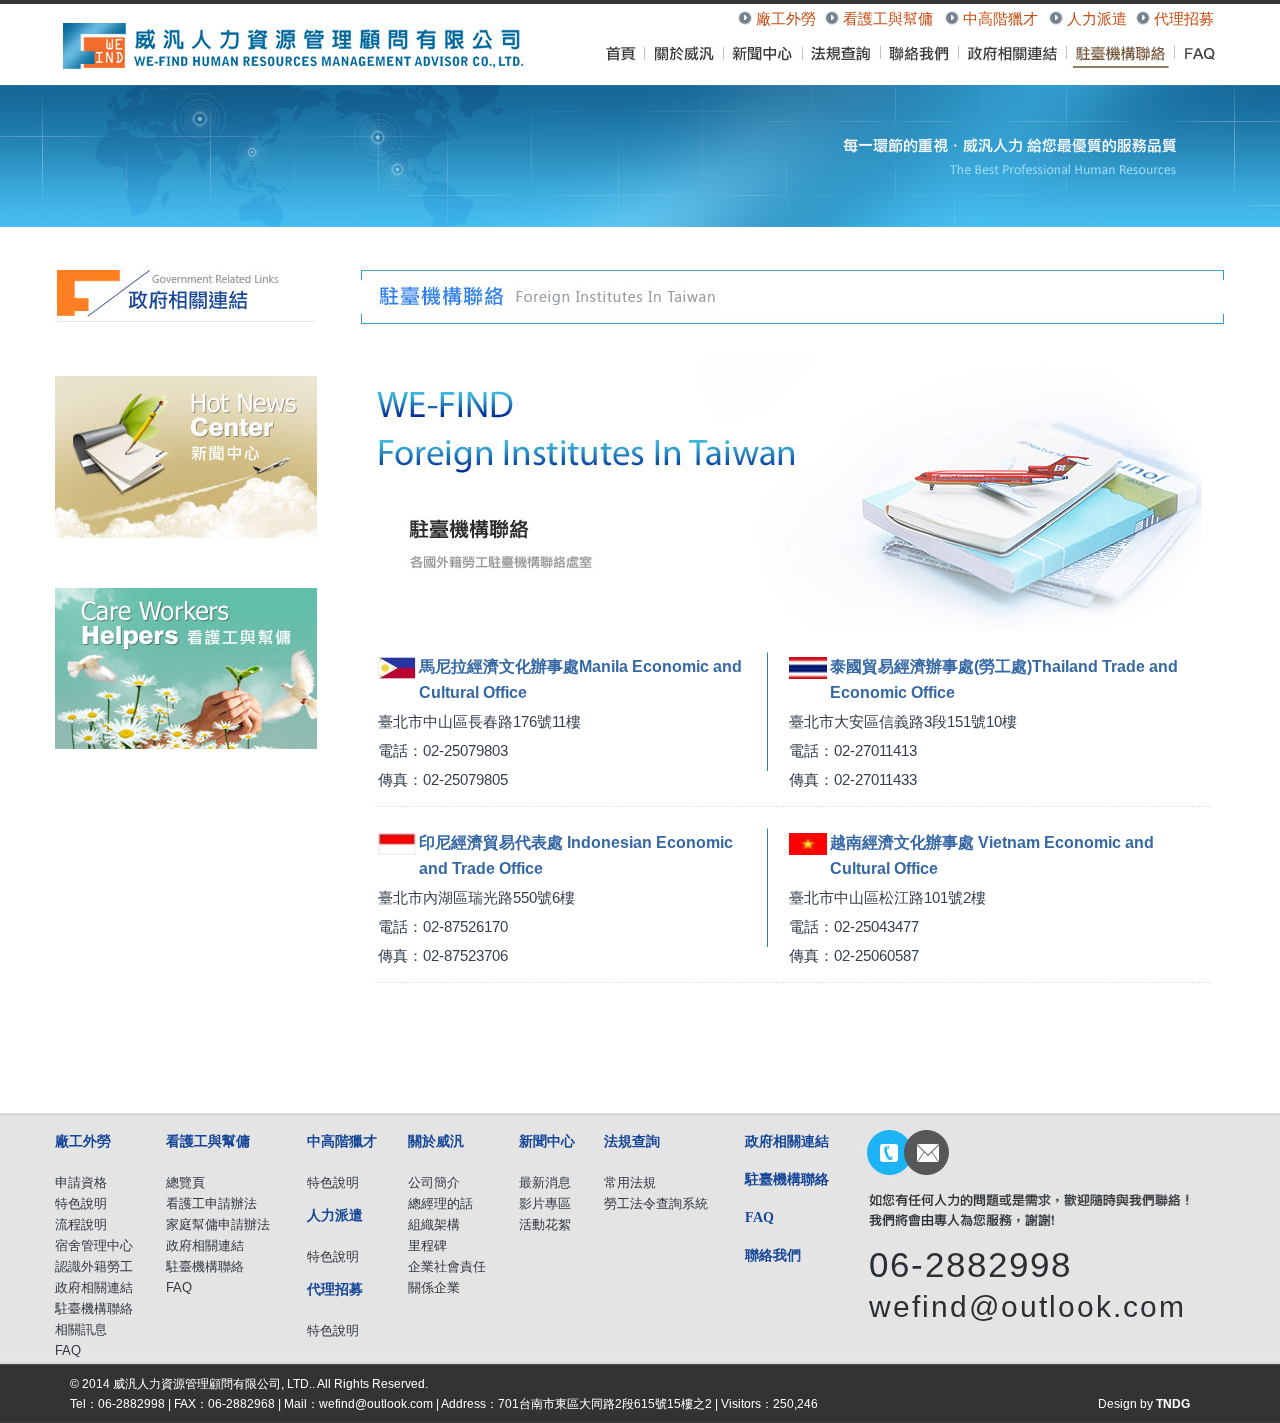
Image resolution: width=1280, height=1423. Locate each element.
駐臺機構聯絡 (94, 1308)
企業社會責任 (447, 1266)
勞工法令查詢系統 (656, 1203)
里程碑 (427, 1245)
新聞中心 (547, 1141)
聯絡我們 (773, 1255)
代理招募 (1184, 18)
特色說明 (81, 1203)
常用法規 (630, 1182)
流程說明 (81, 1224)
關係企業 (434, 1287)
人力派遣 (1097, 18)
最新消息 (545, 1182)
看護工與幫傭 (888, 18)
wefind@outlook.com (1027, 1306)
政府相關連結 (94, 1287)
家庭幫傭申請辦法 (218, 1224)
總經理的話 (440, 1203)
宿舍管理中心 (94, 1245)
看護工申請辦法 (211, 1203)
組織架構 (434, 1224)
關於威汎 (436, 1141)
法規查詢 (632, 1141)
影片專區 (545, 1203)
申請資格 (81, 1182)
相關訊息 (81, 1329)
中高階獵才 (1000, 18)
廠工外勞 (786, 18)
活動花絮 (545, 1224)
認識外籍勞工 (94, 1266)
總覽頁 (185, 1182)
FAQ (68, 1350)
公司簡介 (434, 1182)
